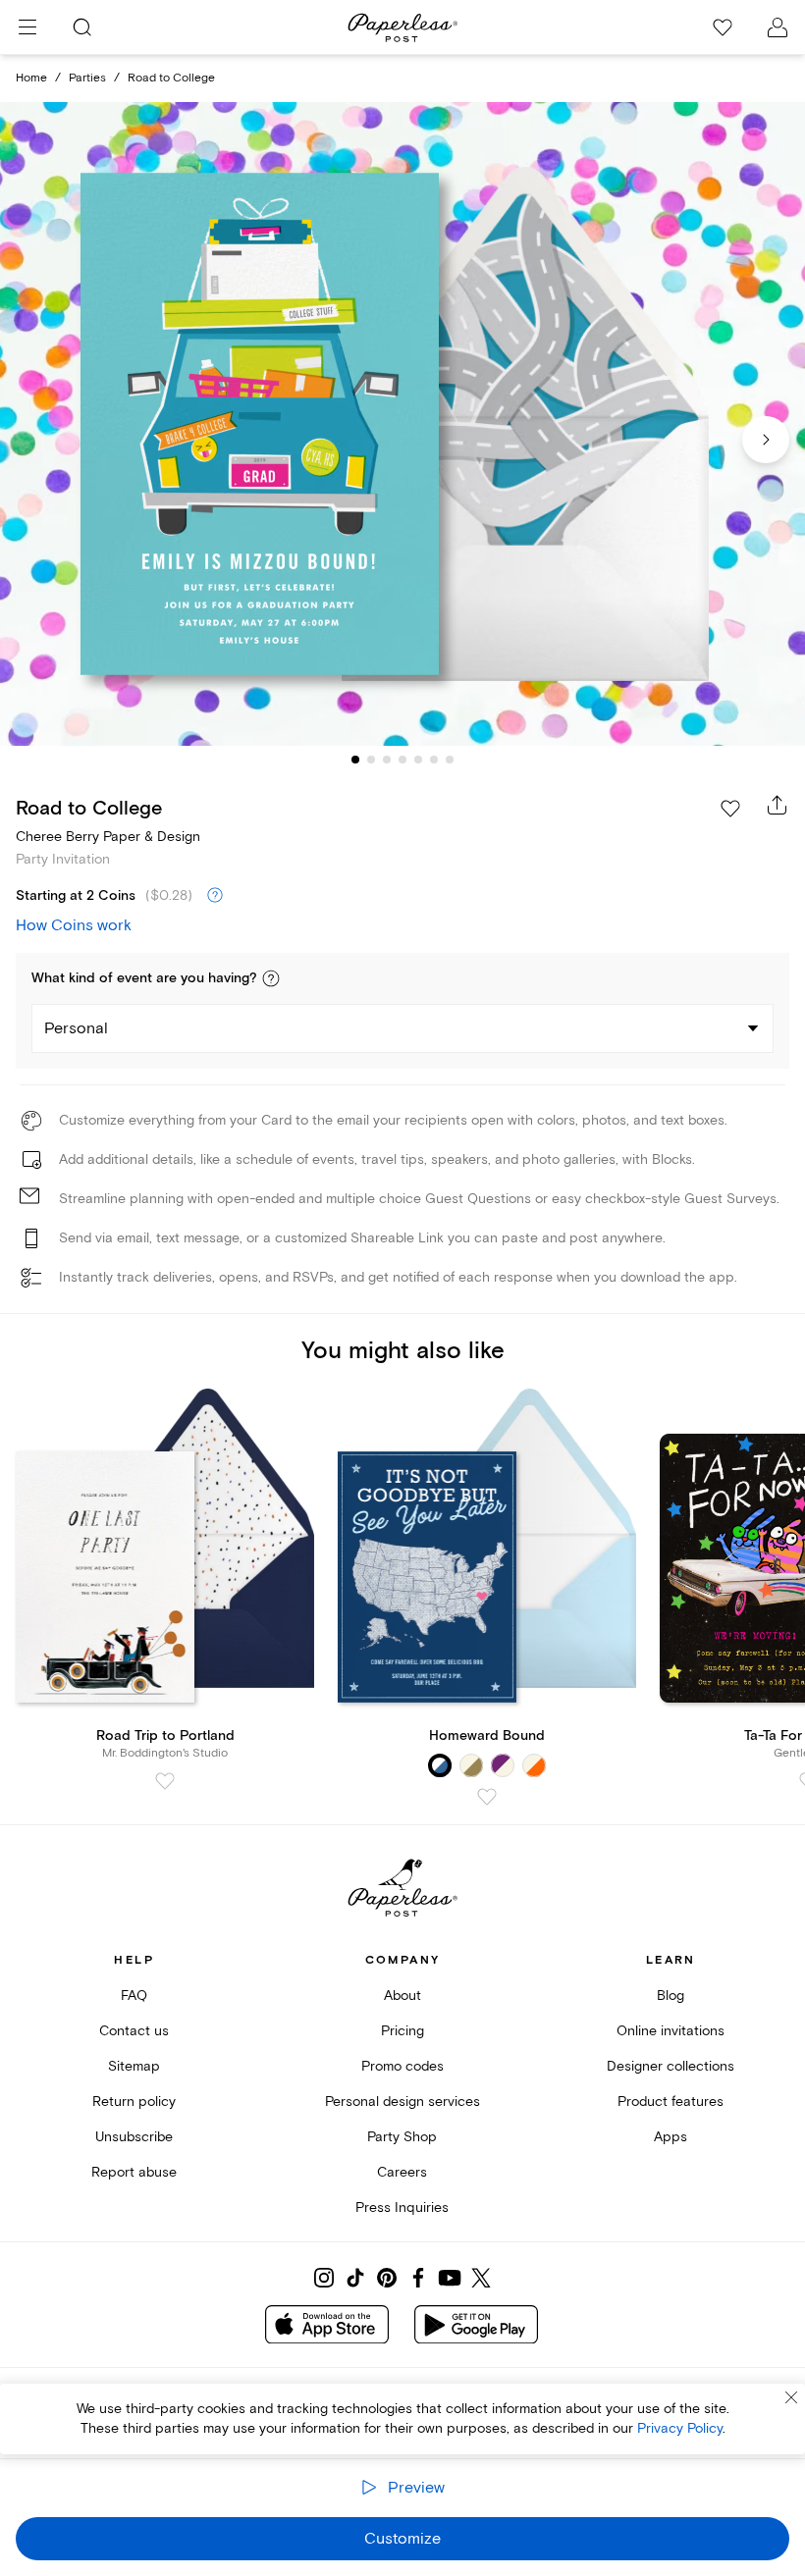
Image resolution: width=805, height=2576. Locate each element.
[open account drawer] (778, 27)
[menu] (27, 27)
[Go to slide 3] (387, 760)
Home (31, 78)
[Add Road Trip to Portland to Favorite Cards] (165, 1781)
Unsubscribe (134, 2137)
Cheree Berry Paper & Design (108, 837)
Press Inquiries (402, 2208)
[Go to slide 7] (450, 760)
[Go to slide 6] (434, 760)
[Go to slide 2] (371, 760)
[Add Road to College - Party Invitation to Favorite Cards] (730, 809)
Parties (87, 78)
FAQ (134, 1996)
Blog (671, 1996)
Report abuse (134, 2172)
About (402, 1996)
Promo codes (402, 2066)
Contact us (134, 2031)
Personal (76, 1028)
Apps (671, 2137)
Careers (402, 2172)
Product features (671, 2102)
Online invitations (671, 2031)
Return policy (134, 2102)
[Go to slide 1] (355, 760)
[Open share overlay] (778, 805)
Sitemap (134, 2066)
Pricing (402, 2031)
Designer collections (671, 2066)
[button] (271, 978)
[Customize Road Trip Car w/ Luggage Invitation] (402, 424)
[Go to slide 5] (418, 760)
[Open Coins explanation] (215, 896)
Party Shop (402, 2137)
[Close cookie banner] (791, 2397)
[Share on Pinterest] (387, 2278)
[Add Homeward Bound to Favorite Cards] (487, 1797)
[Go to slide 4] (402, 760)
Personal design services (402, 2102)
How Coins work (74, 925)
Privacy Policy (680, 2428)
